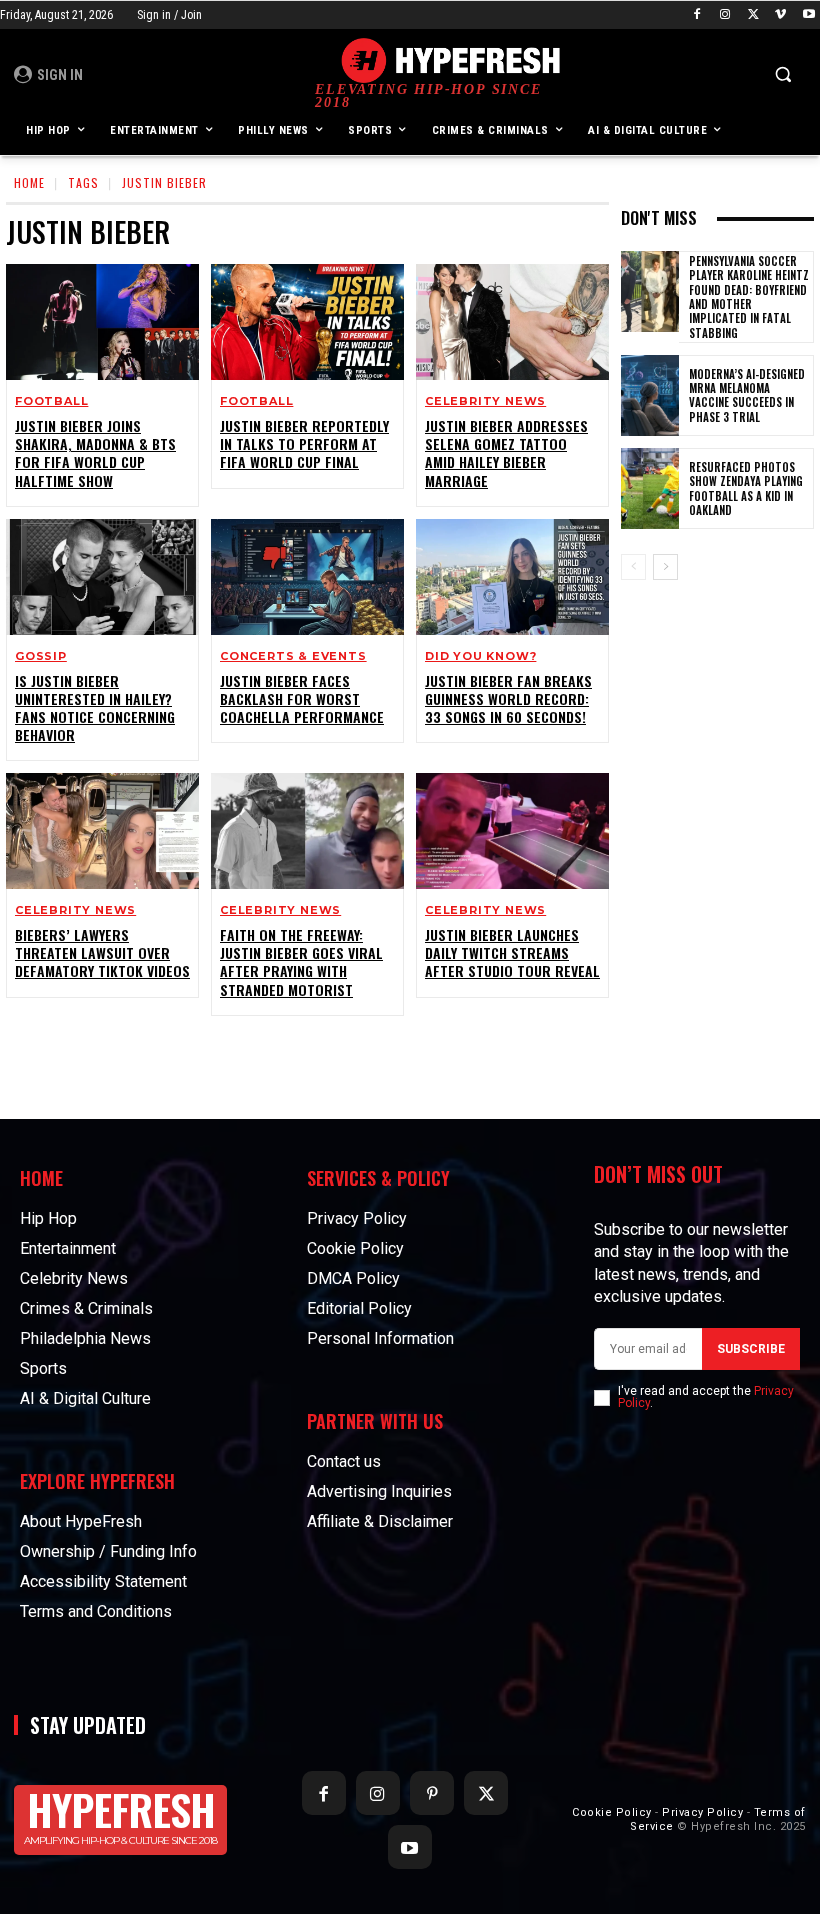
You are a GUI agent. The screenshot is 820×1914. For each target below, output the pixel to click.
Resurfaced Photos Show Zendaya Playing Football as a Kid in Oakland (746, 488)
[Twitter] (753, 15)
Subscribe (751, 1349)
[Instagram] (725, 15)
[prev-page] (633, 567)
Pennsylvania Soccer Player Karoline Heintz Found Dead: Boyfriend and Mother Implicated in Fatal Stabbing (749, 296)
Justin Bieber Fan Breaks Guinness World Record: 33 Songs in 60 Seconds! (508, 698)
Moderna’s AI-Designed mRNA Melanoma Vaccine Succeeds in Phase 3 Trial (747, 395)
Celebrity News (485, 401)
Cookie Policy (612, 1812)
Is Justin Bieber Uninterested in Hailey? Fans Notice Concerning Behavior (95, 708)
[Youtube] (808, 15)
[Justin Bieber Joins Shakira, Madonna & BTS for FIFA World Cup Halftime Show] (102, 322)
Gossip (41, 656)
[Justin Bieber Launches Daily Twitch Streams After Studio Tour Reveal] (512, 831)
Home (29, 182)
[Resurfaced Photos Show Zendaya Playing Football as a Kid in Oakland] (650, 488)
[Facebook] (697, 15)
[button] (782, 74)
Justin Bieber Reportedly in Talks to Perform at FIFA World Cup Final (304, 443)
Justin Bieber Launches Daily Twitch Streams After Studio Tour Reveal (512, 952)
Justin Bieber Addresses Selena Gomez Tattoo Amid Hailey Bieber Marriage (506, 453)
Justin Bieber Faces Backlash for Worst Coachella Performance (302, 698)
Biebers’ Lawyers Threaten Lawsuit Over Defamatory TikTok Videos (102, 952)
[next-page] (665, 567)
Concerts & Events (293, 656)
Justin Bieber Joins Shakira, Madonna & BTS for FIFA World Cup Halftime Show (95, 453)
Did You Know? (480, 656)
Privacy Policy (702, 1812)
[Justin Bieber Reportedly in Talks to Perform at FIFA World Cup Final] (307, 322)
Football (51, 401)
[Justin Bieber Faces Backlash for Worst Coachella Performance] (307, 577)
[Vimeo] (780, 15)
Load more (301, 1062)
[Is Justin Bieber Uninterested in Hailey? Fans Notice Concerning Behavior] (102, 577)
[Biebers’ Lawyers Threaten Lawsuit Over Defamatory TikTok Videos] (102, 831)
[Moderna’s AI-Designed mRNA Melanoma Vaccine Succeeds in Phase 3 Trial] (650, 395)
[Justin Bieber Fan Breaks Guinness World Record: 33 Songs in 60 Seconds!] (512, 577)
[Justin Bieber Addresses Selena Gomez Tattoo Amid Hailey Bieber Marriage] (512, 322)
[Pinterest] (432, 1793)
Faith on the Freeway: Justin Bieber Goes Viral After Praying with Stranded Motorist (301, 962)
